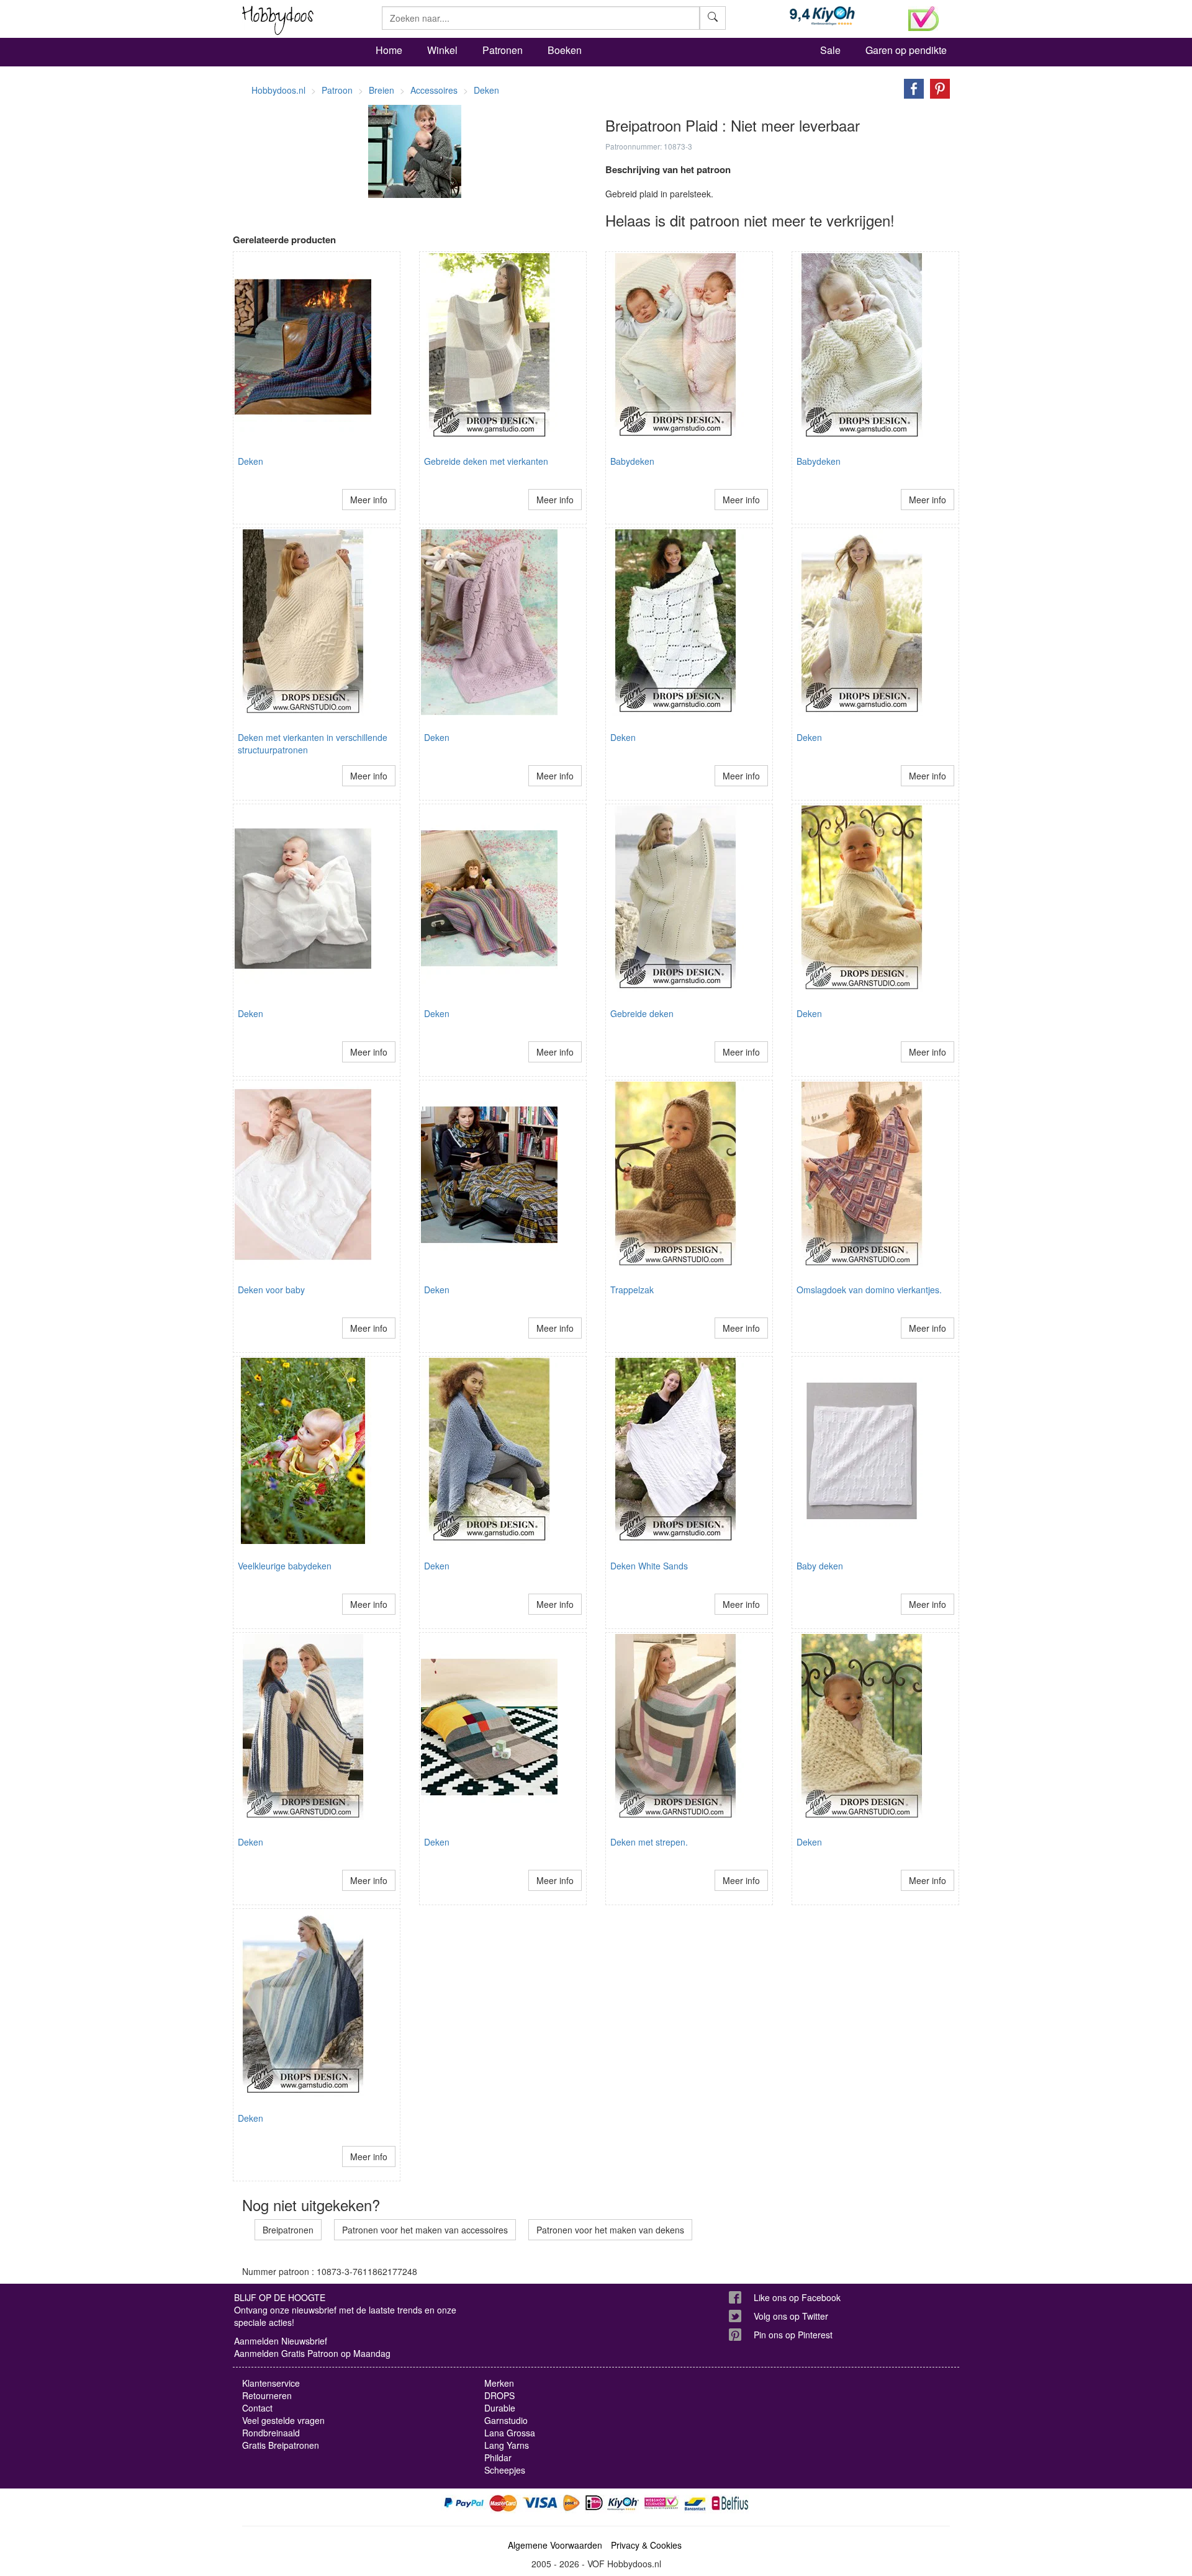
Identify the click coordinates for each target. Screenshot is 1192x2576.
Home (389, 50)
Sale (830, 50)
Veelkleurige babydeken (285, 1566)
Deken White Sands (649, 1566)
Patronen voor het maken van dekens (610, 2230)
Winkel (442, 50)
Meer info (369, 500)
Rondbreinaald (271, 2433)
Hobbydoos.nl (278, 90)
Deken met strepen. (649, 1842)
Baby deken (820, 1566)
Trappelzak (632, 1290)
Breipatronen (288, 2230)
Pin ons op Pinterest (793, 2335)
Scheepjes (505, 2470)
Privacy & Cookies (646, 2545)
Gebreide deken (642, 1013)
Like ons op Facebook (797, 2297)
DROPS (499, 2395)
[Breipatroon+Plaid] (911, 88)
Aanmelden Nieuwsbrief (281, 2341)
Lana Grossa (510, 2433)
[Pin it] (937, 88)
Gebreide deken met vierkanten (486, 461)
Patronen (503, 50)
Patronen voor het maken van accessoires (425, 2230)
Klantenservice (271, 2383)
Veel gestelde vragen (283, 2420)
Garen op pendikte (906, 50)
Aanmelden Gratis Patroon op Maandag (312, 2353)
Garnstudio (506, 2420)
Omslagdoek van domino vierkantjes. (869, 1290)
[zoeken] (713, 18)
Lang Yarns (507, 2445)
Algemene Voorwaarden (555, 2545)
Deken (251, 461)
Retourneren (267, 2395)
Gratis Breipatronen (281, 2445)
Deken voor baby (271, 1290)
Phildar (498, 2457)
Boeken (565, 50)
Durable (500, 2408)
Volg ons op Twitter (791, 2316)
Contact (257, 2408)
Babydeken (632, 461)
